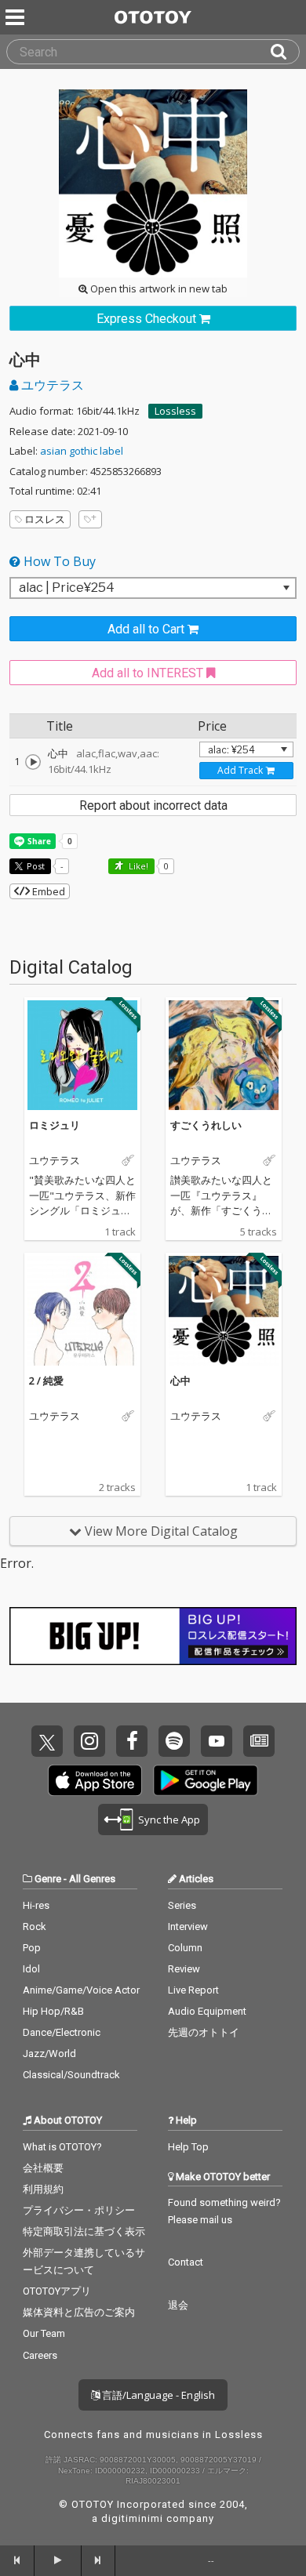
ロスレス (45, 519)
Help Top (188, 2147)
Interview (188, 1927)
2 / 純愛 (46, 1381)
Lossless (175, 411)
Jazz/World (49, 2054)
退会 (178, 2305)
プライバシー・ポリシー (79, 2210)
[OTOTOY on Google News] (259, 1741)
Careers (40, 2355)
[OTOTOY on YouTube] (217, 1741)
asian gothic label (82, 451)
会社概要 (43, 2168)
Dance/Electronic (62, 2032)
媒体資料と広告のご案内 (79, 2312)
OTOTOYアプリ (57, 2291)
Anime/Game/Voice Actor (81, 1990)
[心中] (33, 762)
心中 (180, 1381)
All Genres (92, 1879)
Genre (48, 1879)
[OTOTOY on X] (47, 1741)
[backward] (17, 2560)
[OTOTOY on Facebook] (132, 1741)
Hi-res (36, 1905)
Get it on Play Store (206, 1780)
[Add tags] (90, 519)
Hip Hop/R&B (53, 2011)
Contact (186, 2262)
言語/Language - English (157, 2395)
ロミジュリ (55, 1125)
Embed (47, 891)
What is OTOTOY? (62, 2147)
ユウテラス (51, 385)
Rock (35, 1927)
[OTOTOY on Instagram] (89, 1741)
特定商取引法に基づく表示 (84, 2231)
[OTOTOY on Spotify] (174, 1741)
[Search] (285, 52)
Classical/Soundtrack (71, 2075)
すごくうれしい (206, 1125)
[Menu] (16, 17)
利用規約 (43, 2189)
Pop (32, 1948)
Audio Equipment (207, 2011)
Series (182, 1905)
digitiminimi (132, 2518)
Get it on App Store (95, 1780)
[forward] (99, 2560)
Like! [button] (137, 866)
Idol (31, 1969)
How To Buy (58, 561)
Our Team (44, 2333)
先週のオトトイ (204, 2032)
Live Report (193, 1990)
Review (184, 1969)
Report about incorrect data (153, 805)
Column (185, 1948)
